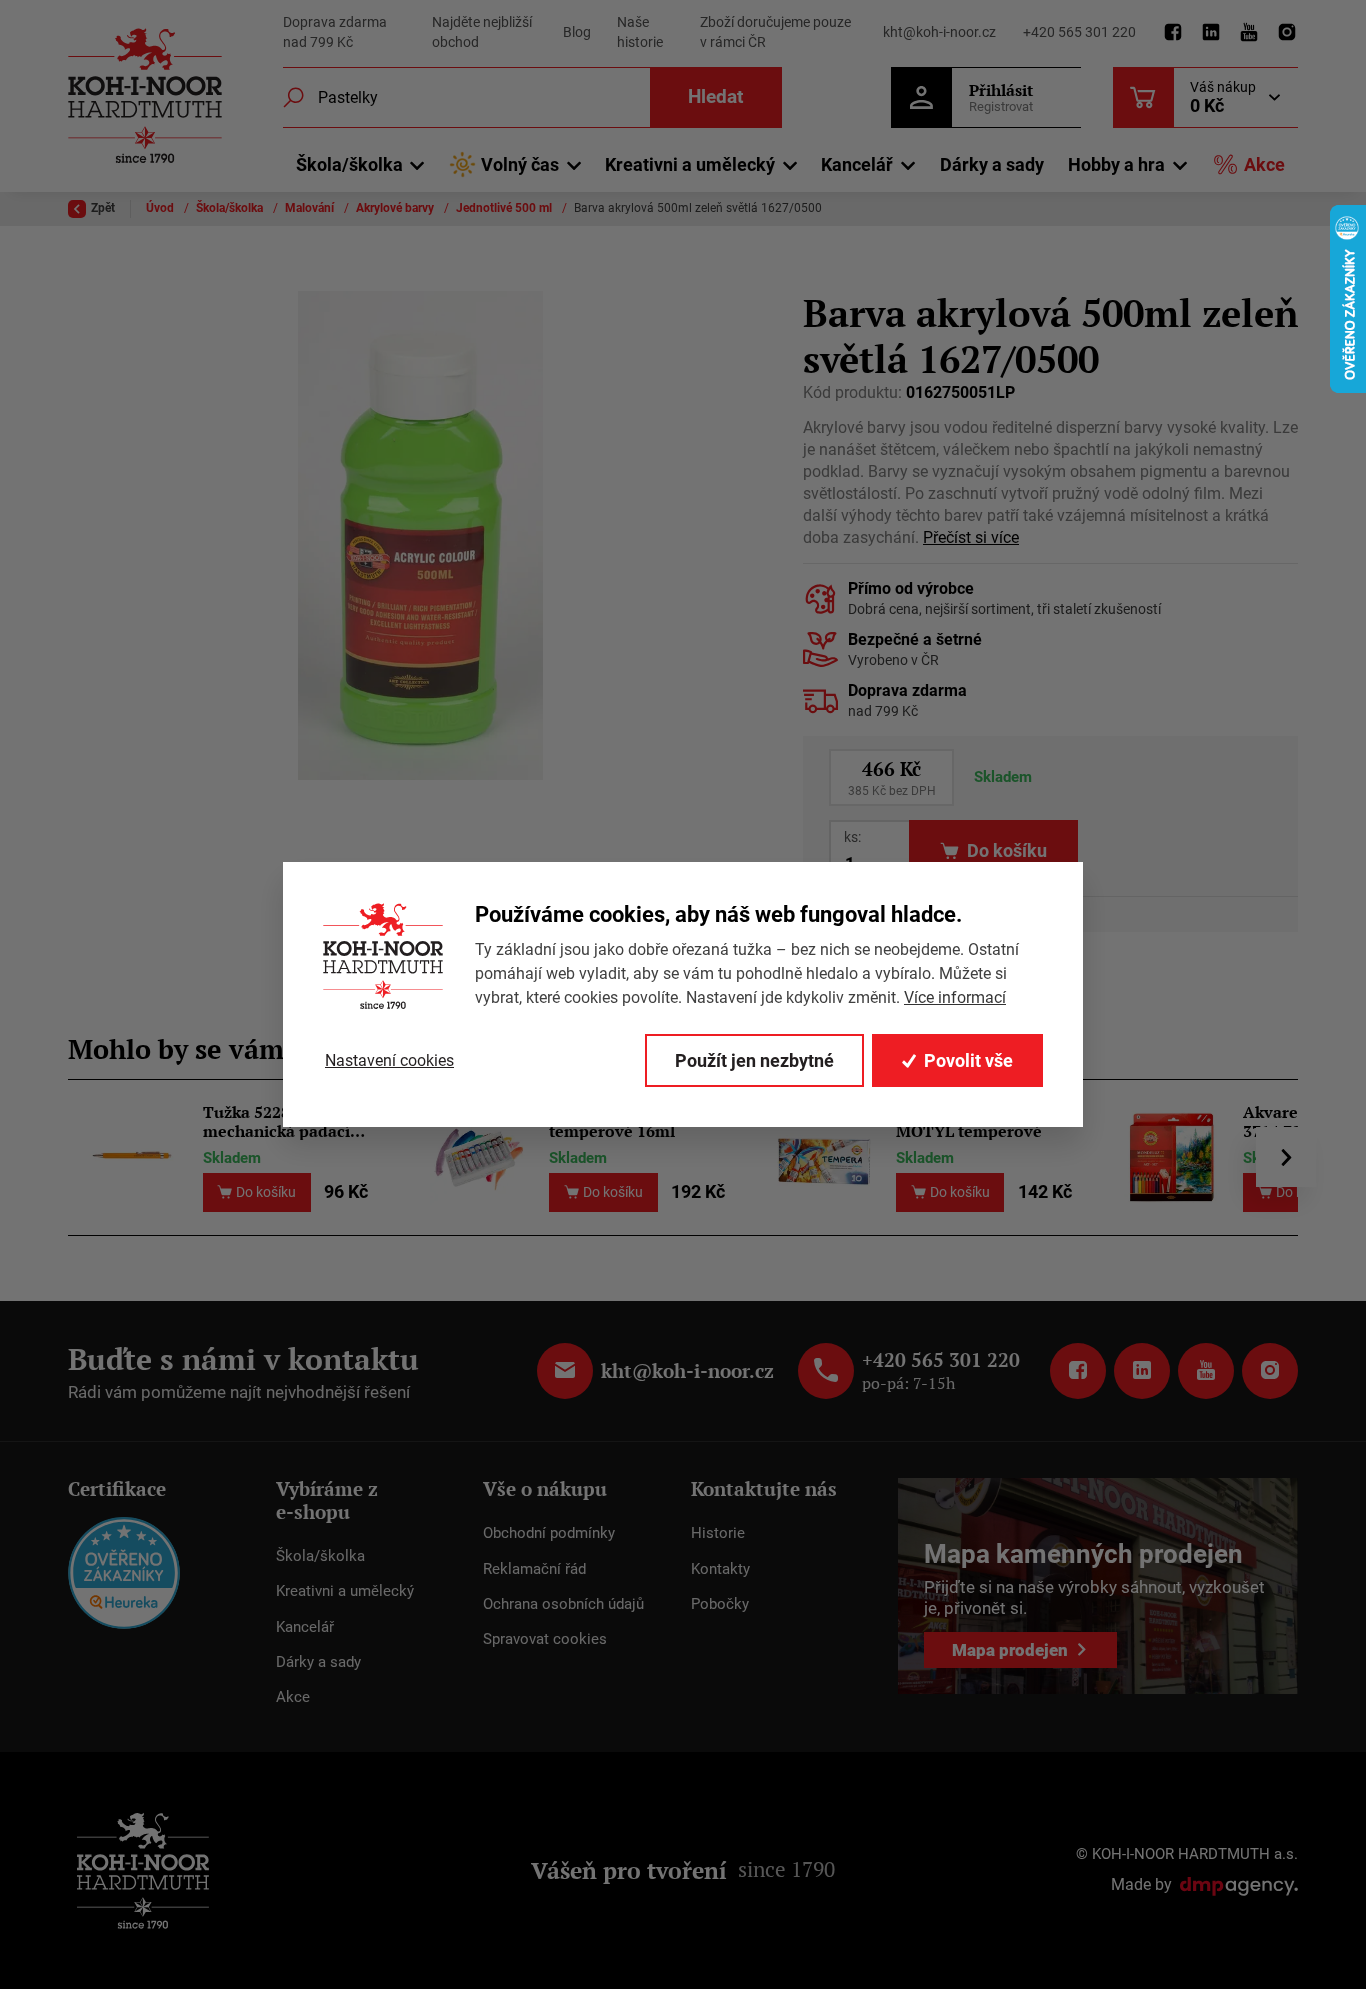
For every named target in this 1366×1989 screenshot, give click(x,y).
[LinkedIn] (1211, 33)
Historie (718, 1533)
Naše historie (640, 32)
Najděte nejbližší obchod (482, 32)
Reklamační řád (534, 1569)
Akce (1264, 164)
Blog (577, 32)
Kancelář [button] (857, 164)
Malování (311, 208)
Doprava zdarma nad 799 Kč (335, 32)
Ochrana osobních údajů (563, 1604)
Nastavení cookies (389, 1060)
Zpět (103, 208)
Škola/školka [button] (349, 164)
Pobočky (720, 1604)
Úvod (161, 208)
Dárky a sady (992, 164)
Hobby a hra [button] (1116, 164)
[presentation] (1286, 1157)
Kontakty (720, 1569)
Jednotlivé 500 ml (505, 208)
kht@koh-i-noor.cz (939, 32)
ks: (852, 837)
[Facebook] (1173, 33)
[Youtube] (1249, 33)
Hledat (715, 96)
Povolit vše (968, 1060)
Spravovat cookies (545, 1639)
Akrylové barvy (396, 208)
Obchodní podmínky (549, 1533)
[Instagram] (1287, 33)
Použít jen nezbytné (754, 1060)
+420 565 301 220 (1079, 32)
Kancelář (305, 1627)
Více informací (955, 997)
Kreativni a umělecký (345, 1591)
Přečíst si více (971, 537)
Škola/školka (231, 208)
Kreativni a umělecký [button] (690, 164)
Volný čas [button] (520, 164)
